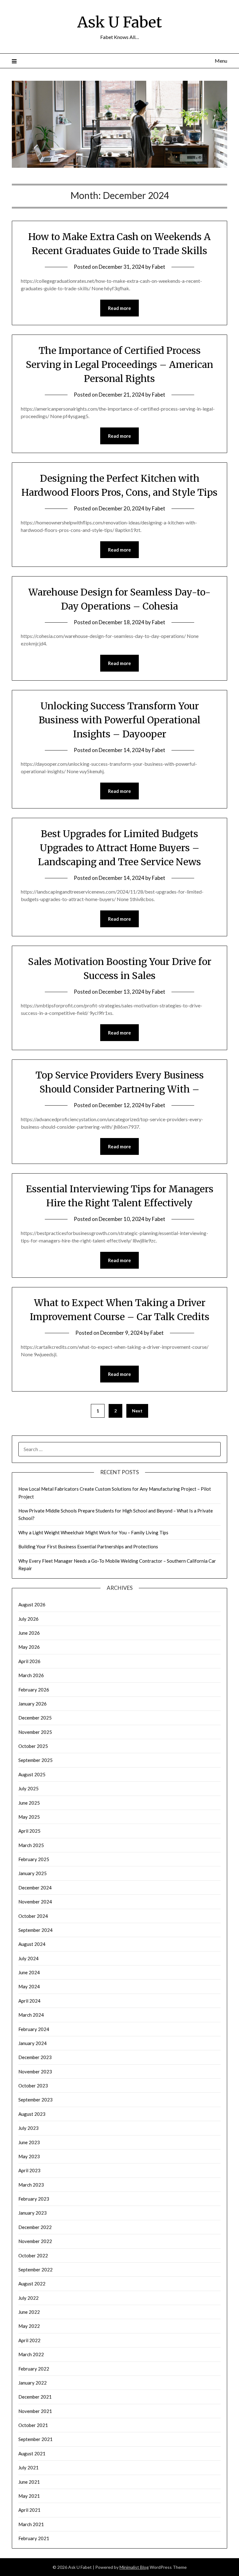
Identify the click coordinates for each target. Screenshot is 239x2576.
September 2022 (35, 2270)
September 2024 (35, 1930)
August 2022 (32, 2284)
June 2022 (29, 2312)
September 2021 (35, 2439)
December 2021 (35, 2397)
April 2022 (29, 2340)
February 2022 (34, 2369)
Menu (221, 61)
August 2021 (32, 2453)
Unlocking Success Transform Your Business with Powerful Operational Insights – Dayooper (119, 720)
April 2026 (29, 1661)
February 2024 (34, 2029)
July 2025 (28, 1788)
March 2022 (31, 2354)
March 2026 (31, 1675)
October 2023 (33, 2086)
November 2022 (35, 2241)
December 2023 (35, 2057)
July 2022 (28, 2298)
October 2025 (33, 1746)
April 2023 (29, 2170)
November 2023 (35, 2072)
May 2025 (29, 1817)
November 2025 (35, 1732)
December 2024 (35, 1888)
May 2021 (29, 2496)
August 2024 (32, 1944)
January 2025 (33, 1873)
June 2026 (29, 1633)
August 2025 (32, 1774)
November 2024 (35, 1902)
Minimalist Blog (134, 2567)
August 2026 (32, 1604)
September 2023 (35, 2100)
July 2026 (28, 1619)
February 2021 (34, 2538)
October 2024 (33, 1916)
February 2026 (34, 1690)
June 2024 (29, 1972)
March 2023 (31, 2185)
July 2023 (28, 2128)
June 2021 (29, 2482)
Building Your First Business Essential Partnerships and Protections (88, 1546)
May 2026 (29, 1647)
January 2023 (33, 2213)
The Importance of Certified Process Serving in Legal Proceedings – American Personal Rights (119, 364)
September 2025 (35, 1760)
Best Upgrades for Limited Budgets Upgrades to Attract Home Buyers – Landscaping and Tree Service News (119, 848)
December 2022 (35, 2227)
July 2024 (28, 1958)
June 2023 (29, 2142)
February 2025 (34, 1859)
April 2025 (29, 1831)
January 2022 (33, 2383)
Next (137, 1411)
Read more (119, 308)
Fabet (159, 267)
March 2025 (31, 1845)
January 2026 (33, 1704)
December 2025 (35, 1718)
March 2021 (31, 2524)
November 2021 (35, 2411)
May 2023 (29, 2156)
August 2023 (32, 2114)
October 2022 (33, 2255)
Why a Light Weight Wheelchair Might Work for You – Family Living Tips (93, 1532)
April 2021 (29, 2510)
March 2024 (31, 2015)
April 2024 (29, 2001)
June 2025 (29, 1803)
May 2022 (29, 2326)
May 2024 (29, 1986)
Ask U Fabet (119, 22)
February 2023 (34, 2199)
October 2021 (33, 2425)
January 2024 (33, 2043)
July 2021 (28, 2467)
